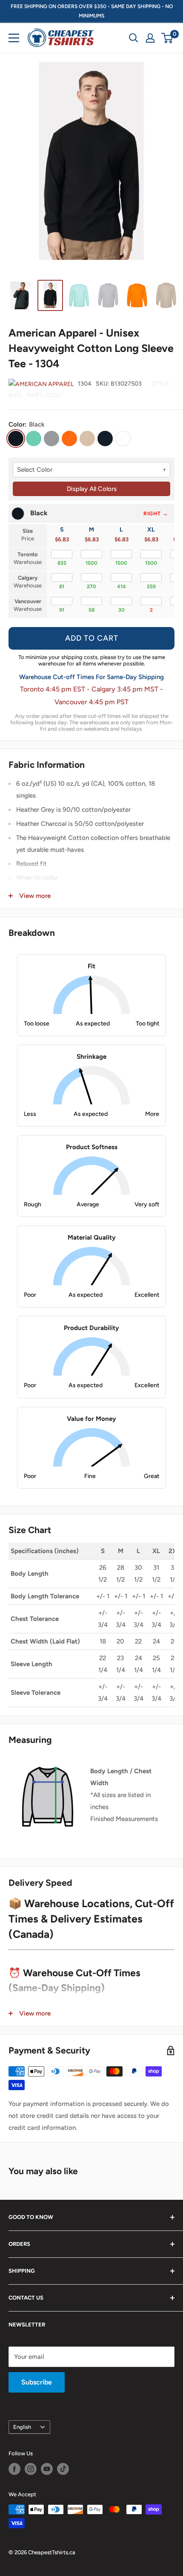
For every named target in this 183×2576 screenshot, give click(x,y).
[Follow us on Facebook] (14, 2469)
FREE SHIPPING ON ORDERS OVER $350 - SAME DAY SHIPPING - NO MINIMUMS (92, 11)
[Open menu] (14, 38)
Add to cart (92, 638)
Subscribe (37, 2382)
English (22, 2427)
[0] (167, 38)
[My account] (150, 38)
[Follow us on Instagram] (31, 2469)
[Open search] (134, 38)
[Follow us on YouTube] (47, 2469)
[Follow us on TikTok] (63, 2469)
